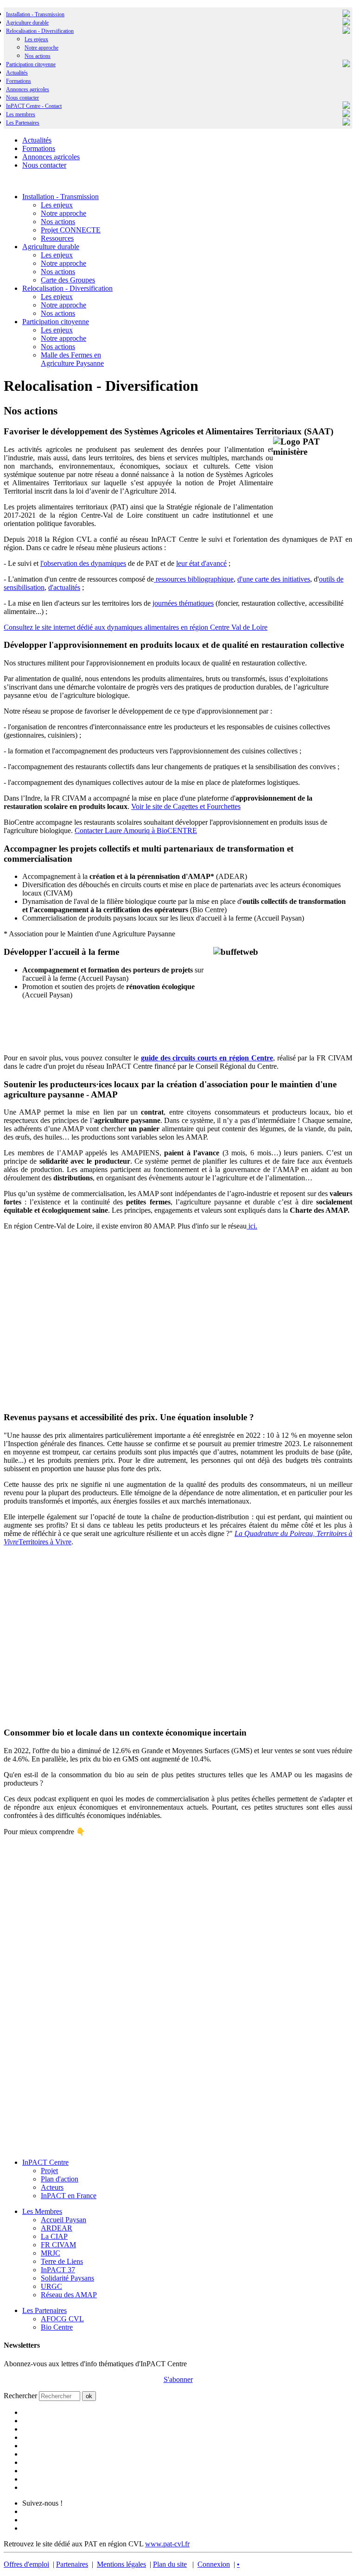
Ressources (57, 238)
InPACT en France (69, 2196)
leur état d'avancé (201, 563)
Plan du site (170, 2564)
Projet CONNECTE (71, 230)
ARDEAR (57, 2228)
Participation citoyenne (31, 64)
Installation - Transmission (35, 14)
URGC (51, 2286)
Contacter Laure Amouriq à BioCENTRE (136, 830)
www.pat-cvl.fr (167, 2544)
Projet (49, 2171)
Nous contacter (22, 98)
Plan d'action (60, 2179)
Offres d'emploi (26, 2564)
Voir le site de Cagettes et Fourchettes (186, 806)
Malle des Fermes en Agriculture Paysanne (72, 359)
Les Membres (42, 2211)
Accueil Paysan (64, 2220)
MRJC (51, 2253)
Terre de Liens (62, 2261)
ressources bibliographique (194, 579)
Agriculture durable (27, 23)
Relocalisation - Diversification (40, 31)
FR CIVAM (58, 2245)
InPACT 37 (58, 2270)
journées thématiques (183, 603)
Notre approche (41, 48)
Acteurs (52, 2187)
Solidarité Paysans (67, 2278)
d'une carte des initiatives (274, 579)
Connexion (214, 2564)
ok (89, 2396)
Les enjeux (36, 39)
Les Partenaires (44, 2310)
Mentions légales (121, 2564)
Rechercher (20, 2396)
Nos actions (38, 56)
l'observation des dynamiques (83, 563)
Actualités (17, 73)
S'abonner (178, 2379)
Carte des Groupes (68, 280)
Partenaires (72, 2564)
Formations (19, 81)
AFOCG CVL (62, 2319)
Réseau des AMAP (69, 2295)
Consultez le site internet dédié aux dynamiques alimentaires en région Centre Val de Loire (136, 627)
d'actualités (64, 587)
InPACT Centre (45, 2162)
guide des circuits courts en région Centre (207, 1058)
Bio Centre (57, 2327)
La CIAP (54, 2236)
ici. (252, 1226)
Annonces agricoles (28, 89)
